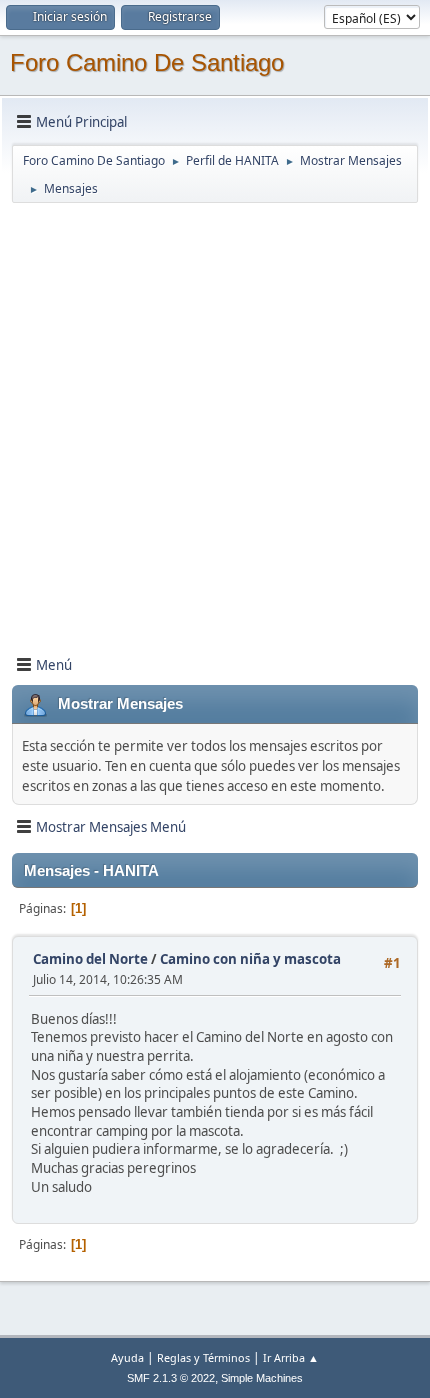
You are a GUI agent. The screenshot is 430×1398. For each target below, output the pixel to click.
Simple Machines (262, 1378)
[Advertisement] (215, 420)
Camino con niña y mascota (250, 959)
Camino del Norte (90, 959)
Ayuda (127, 1357)
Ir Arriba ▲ (291, 1357)
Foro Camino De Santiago (147, 62)
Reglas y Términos (203, 1357)
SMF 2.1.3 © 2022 (171, 1378)
